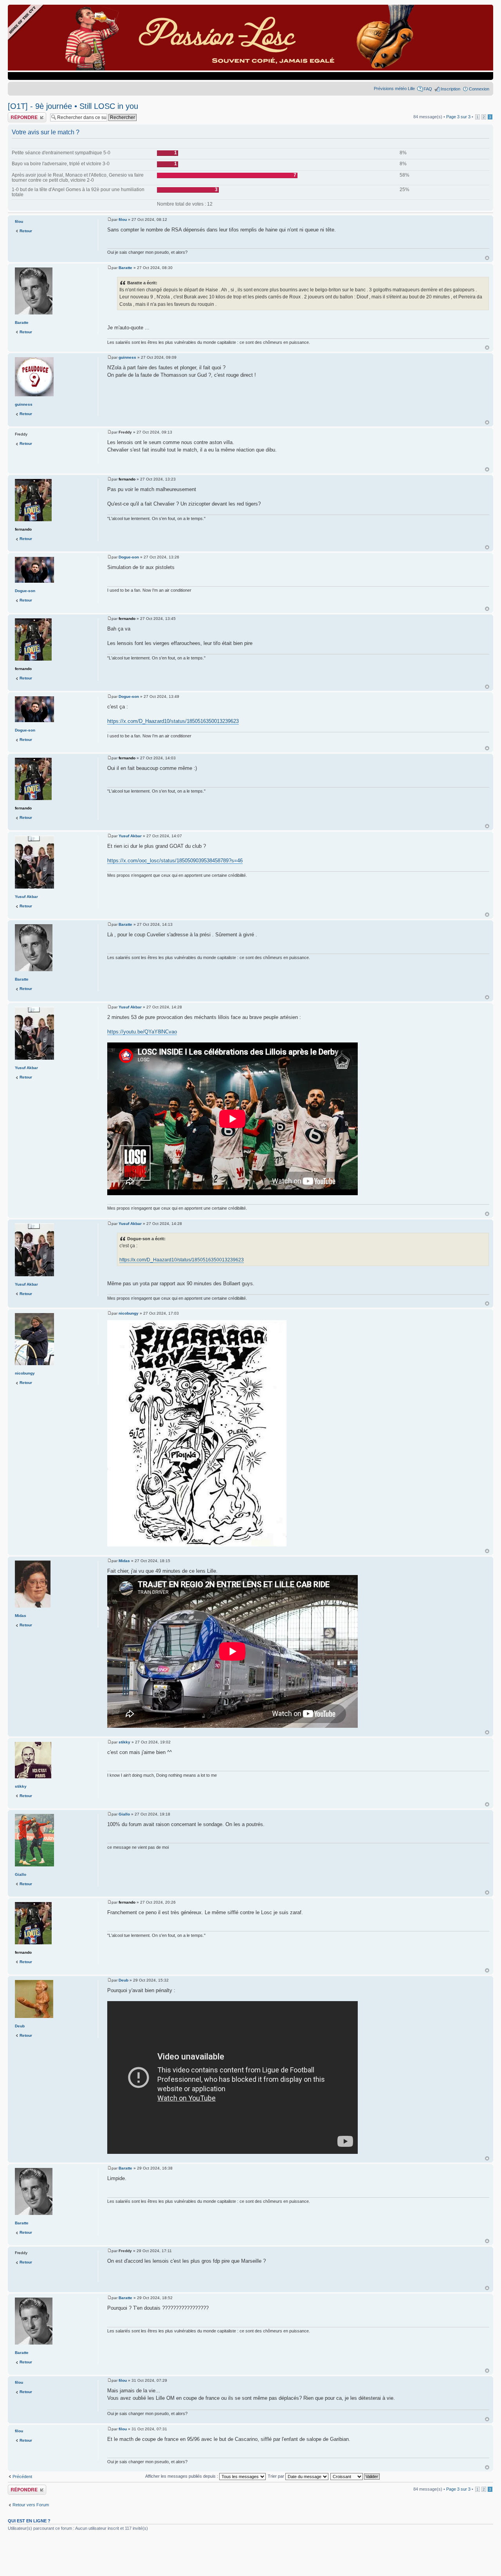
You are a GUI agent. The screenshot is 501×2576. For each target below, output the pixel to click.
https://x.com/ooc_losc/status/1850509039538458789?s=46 (175, 861)
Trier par (277, 2476)
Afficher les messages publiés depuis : (182, 2476)
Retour (26, 231)
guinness (127, 357)
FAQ (428, 89)
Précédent (22, 2477)
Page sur (458, 117)
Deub (123, 1980)
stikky (124, 1742)
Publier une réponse (27, 115)
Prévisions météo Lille (394, 89)
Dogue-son (129, 557)
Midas (124, 1561)
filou (123, 219)
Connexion (479, 89)
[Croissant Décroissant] (355, 2476)
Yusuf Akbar (130, 836)
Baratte (125, 268)
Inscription (451, 89)
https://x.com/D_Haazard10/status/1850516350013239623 (173, 721)
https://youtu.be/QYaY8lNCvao (142, 1032)
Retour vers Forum (31, 2505)
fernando (127, 479)
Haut (487, 258)
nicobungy (129, 1313)
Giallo (124, 1814)
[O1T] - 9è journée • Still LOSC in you (73, 106)
